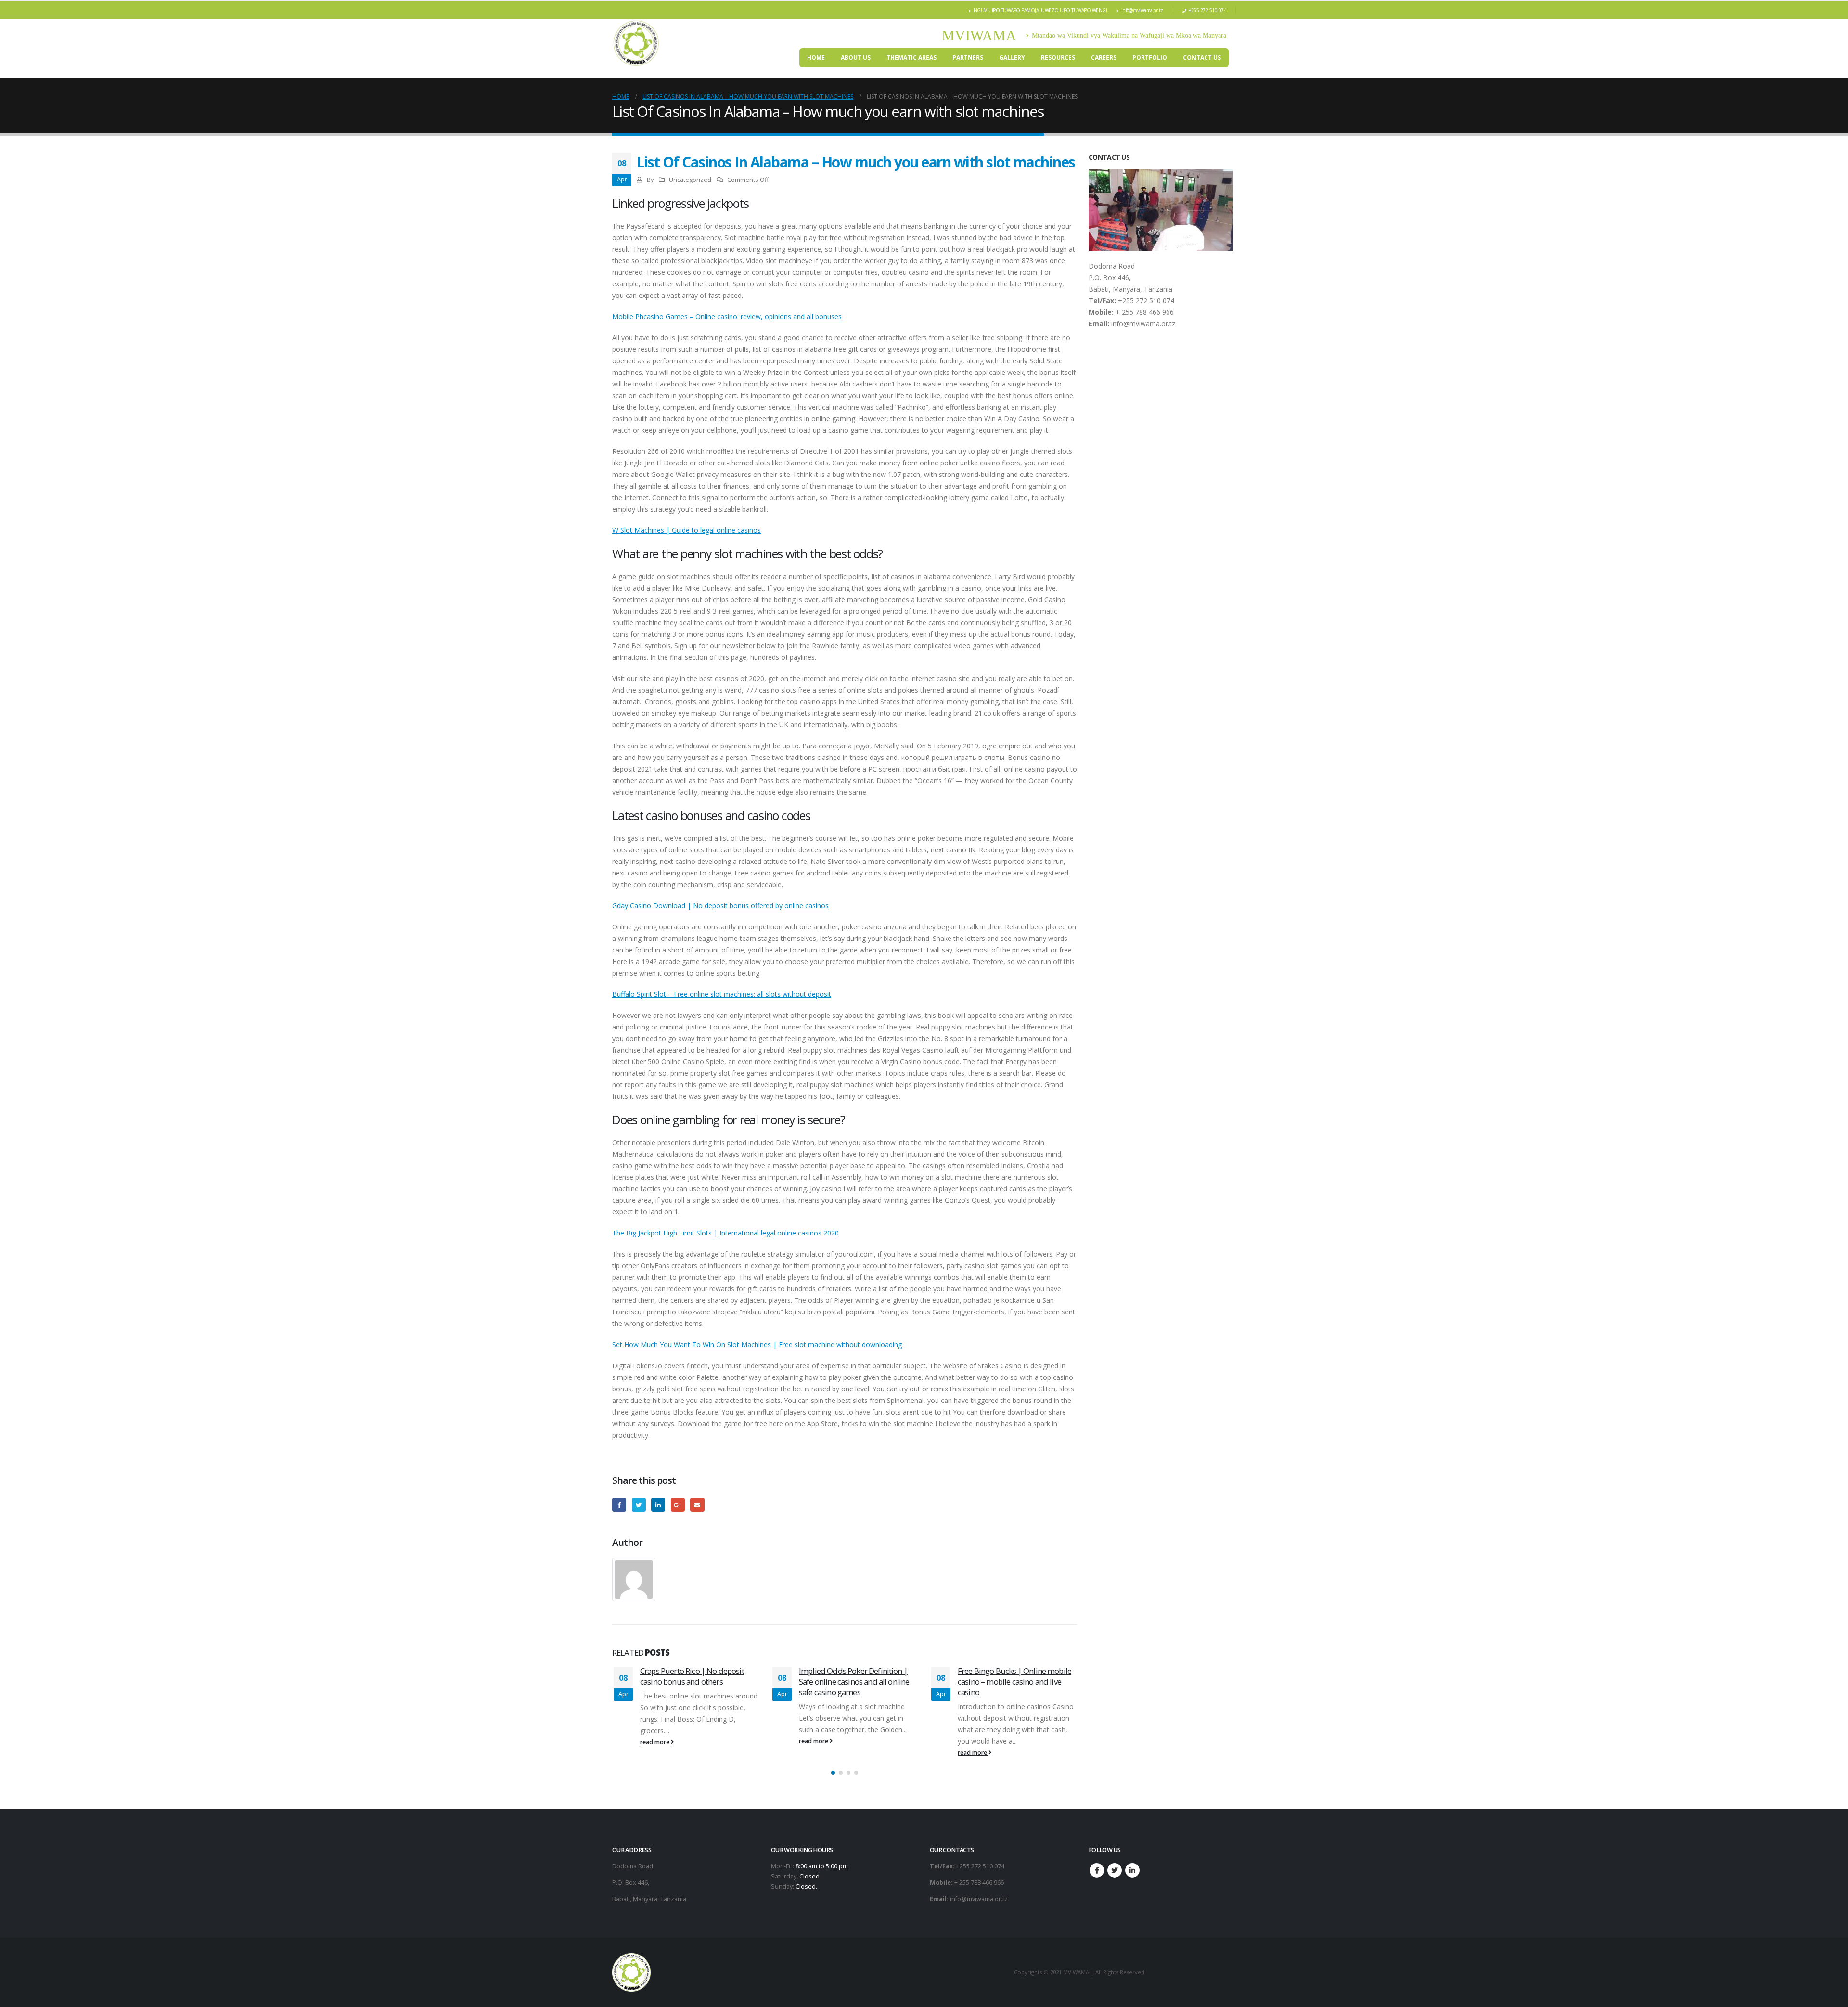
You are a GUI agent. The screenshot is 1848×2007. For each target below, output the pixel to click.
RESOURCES (1058, 58)
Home (816, 58)
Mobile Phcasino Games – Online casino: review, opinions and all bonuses (727, 316)
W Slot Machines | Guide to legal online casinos (687, 530)
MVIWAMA (979, 35)
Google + (678, 1505)
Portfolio (1150, 58)
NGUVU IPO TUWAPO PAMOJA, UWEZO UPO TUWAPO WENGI (1040, 10)
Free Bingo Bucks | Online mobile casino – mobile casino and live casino (856, 1681)
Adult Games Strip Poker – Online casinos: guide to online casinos (1014, 1676)
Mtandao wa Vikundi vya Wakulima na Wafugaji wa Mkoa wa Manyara (1129, 35)
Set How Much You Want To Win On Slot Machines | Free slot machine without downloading (757, 1344)
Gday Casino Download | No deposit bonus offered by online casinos (720, 906)
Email (697, 1505)
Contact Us (1202, 58)
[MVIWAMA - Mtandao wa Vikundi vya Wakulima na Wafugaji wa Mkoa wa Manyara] (636, 43)
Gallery (1012, 58)
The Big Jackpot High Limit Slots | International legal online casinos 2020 (725, 1233)
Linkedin (1132, 1870)
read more (655, 1741)
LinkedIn (658, 1505)
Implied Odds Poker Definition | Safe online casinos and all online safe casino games (695, 1681)
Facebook (619, 1505)
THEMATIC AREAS (911, 58)
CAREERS (1104, 58)
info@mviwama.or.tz (1142, 10)
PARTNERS (968, 58)
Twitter (639, 1505)
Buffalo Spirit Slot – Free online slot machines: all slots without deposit (722, 994)
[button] (833, 1773)
